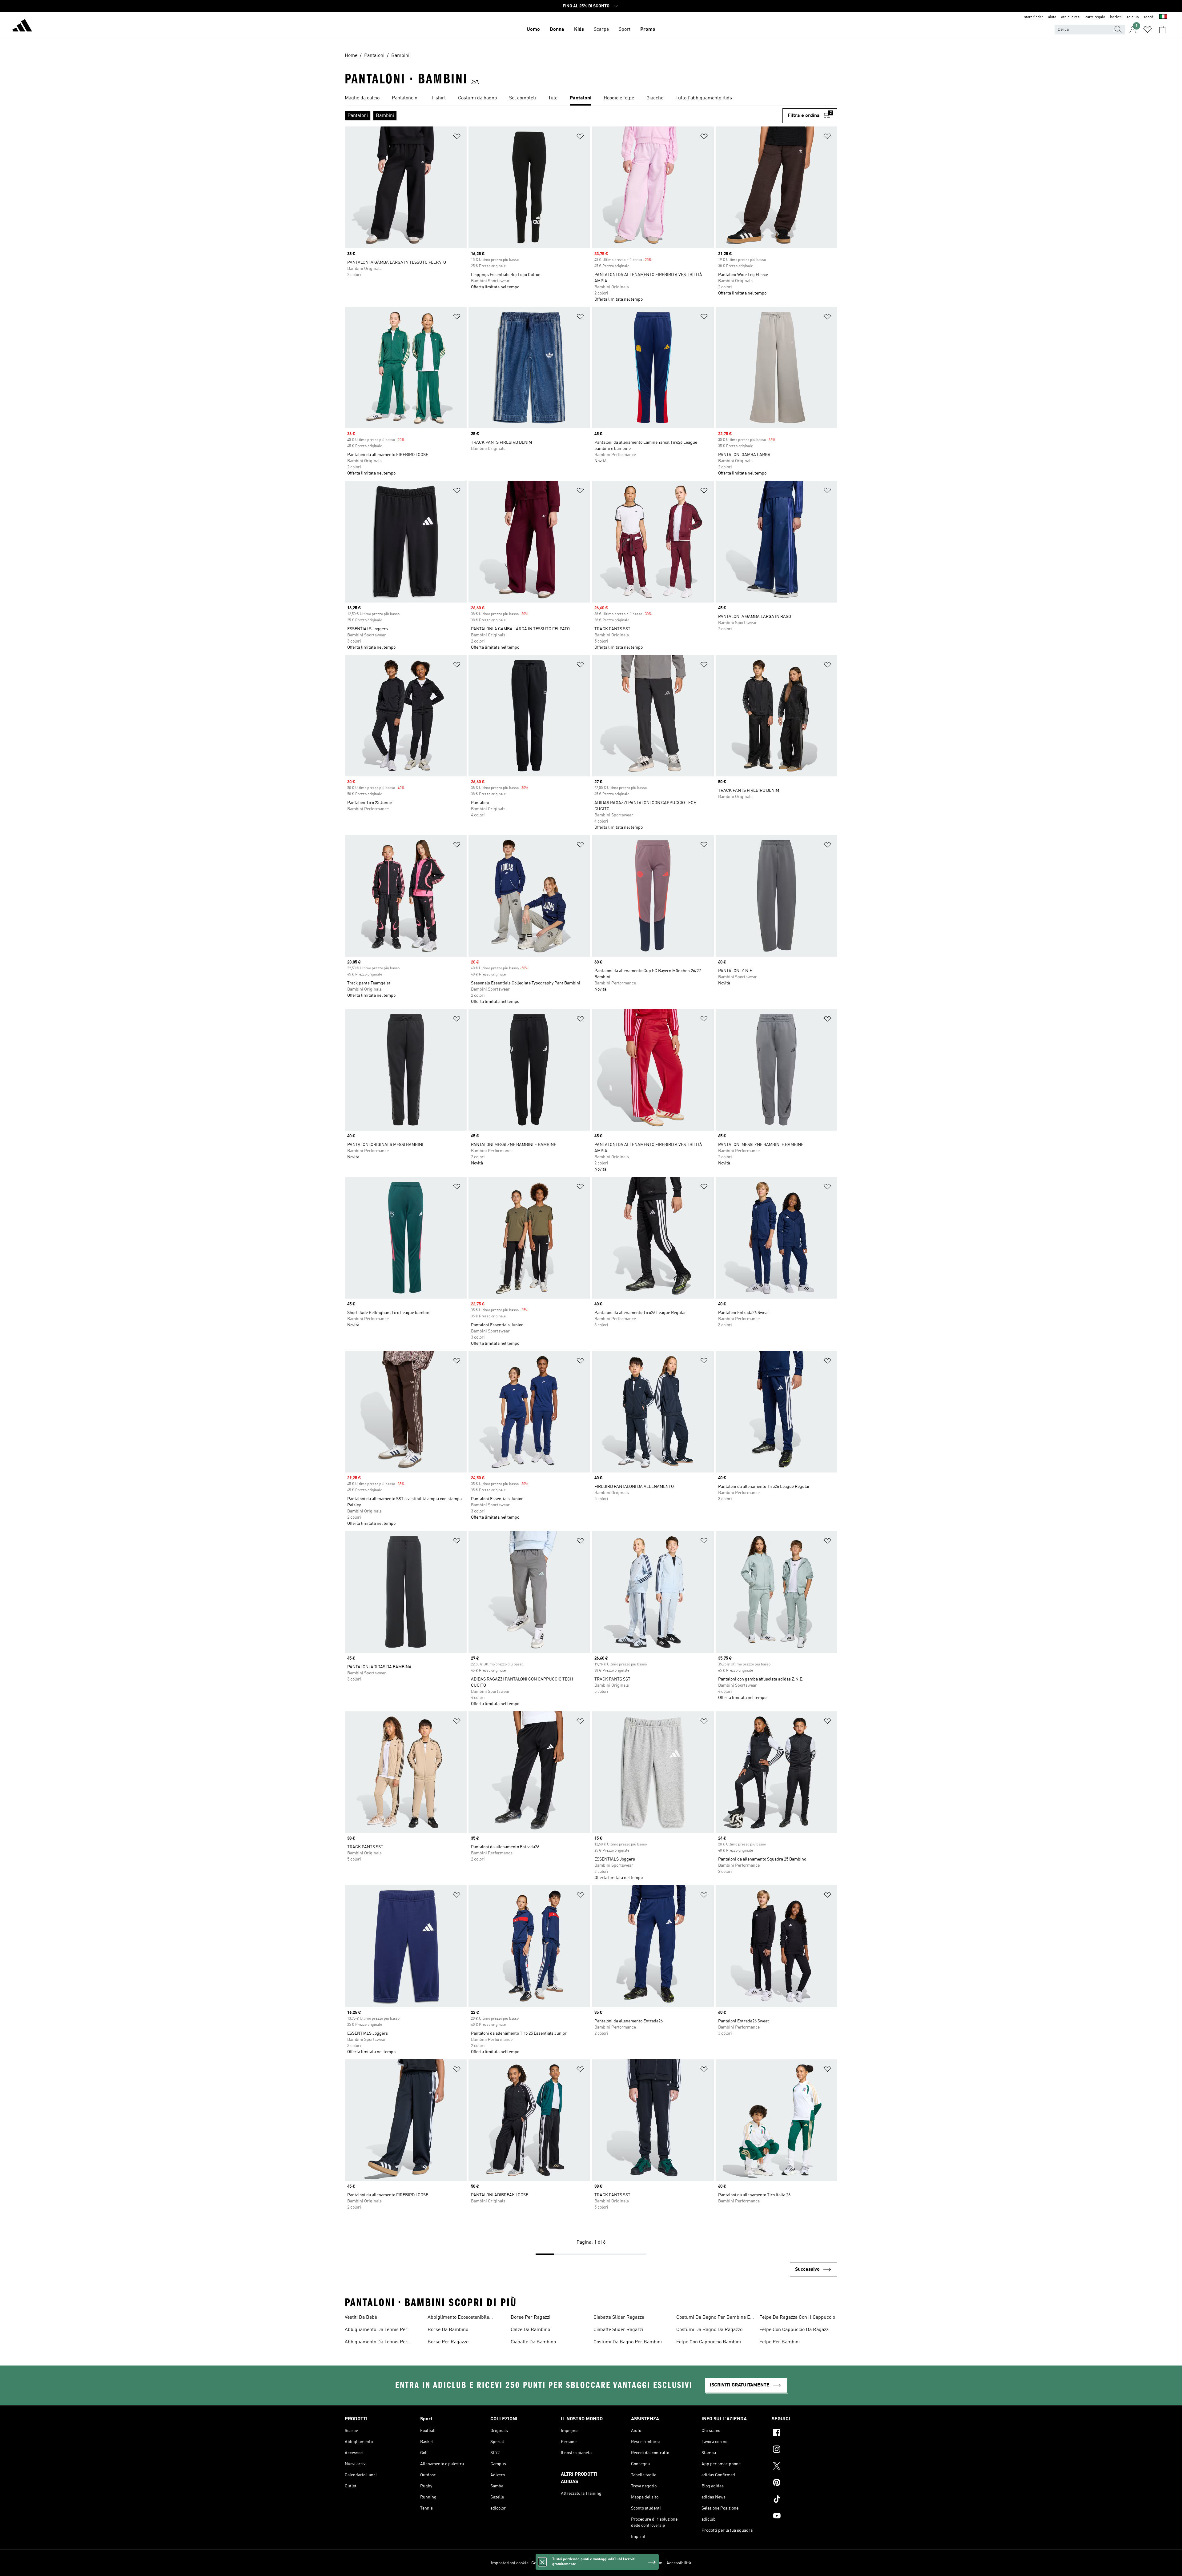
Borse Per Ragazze (448, 2342)
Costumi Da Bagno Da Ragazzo (709, 2330)
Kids (579, 30)
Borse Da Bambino (448, 2330)
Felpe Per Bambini (780, 2342)
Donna (557, 30)
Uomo (533, 30)
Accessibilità (679, 2563)
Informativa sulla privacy (599, 2563)
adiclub (1133, 17)
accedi (1149, 17)
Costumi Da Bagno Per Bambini (628, 2342)
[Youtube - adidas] (804, 2517)
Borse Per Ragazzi (531, 2318)
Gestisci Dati (543, 2563)
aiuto (1052, 17)
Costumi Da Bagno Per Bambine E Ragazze (713, 2318)
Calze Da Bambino (530, 2330)
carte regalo (1095, 17)
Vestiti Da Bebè (361, 2318)
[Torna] (22, 26)
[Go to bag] (1162, 30)
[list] (591, 98)
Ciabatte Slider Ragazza (619, 2318)
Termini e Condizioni (644, 2563)
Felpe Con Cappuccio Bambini (709, 2342)
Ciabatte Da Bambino (533, 2342)
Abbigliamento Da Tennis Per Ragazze (376, 2330)
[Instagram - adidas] (804, 2450)
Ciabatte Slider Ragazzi (618, 2330)
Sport (625, 30)
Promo (648, 30)
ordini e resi (1071, 17)
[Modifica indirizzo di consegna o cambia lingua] (1163, 17)
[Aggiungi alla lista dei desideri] (457, 137)
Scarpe (601, 30)
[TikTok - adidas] (804, 2500)
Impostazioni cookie (510, 2563)
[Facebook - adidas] (804, 2434)
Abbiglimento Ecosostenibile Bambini (458, 2318)
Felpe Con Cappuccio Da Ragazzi (794, 2330)
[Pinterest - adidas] (804, 2483)
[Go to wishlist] (1148, 30)
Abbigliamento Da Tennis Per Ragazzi (376, 2343)
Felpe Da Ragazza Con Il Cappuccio (797, 2318)
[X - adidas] (804, 2467)
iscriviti (1116, 17)
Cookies (566, 2563)
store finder (1034, 17)
